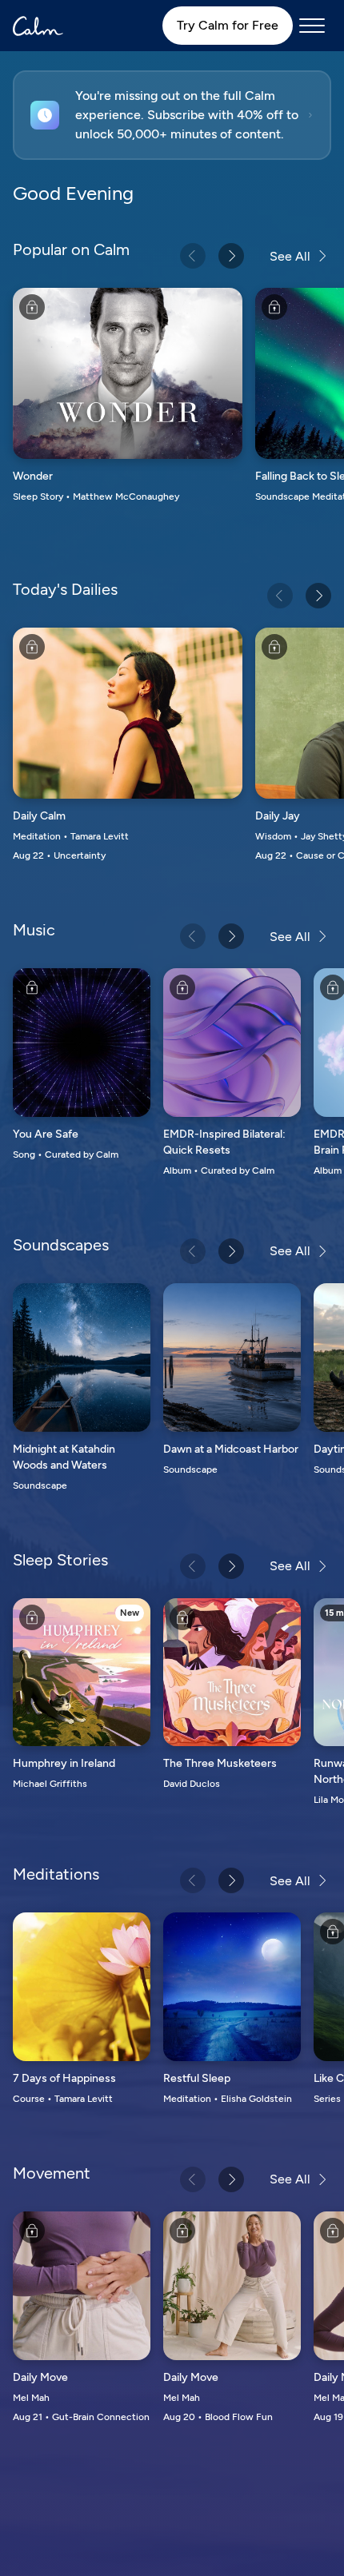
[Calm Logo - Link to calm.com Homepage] (38, 26)
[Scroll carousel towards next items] (231, 256)
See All (290, 256)
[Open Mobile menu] (312, 26)
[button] (172, 115)
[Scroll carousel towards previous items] (193, 256)
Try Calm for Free (228, 25)
